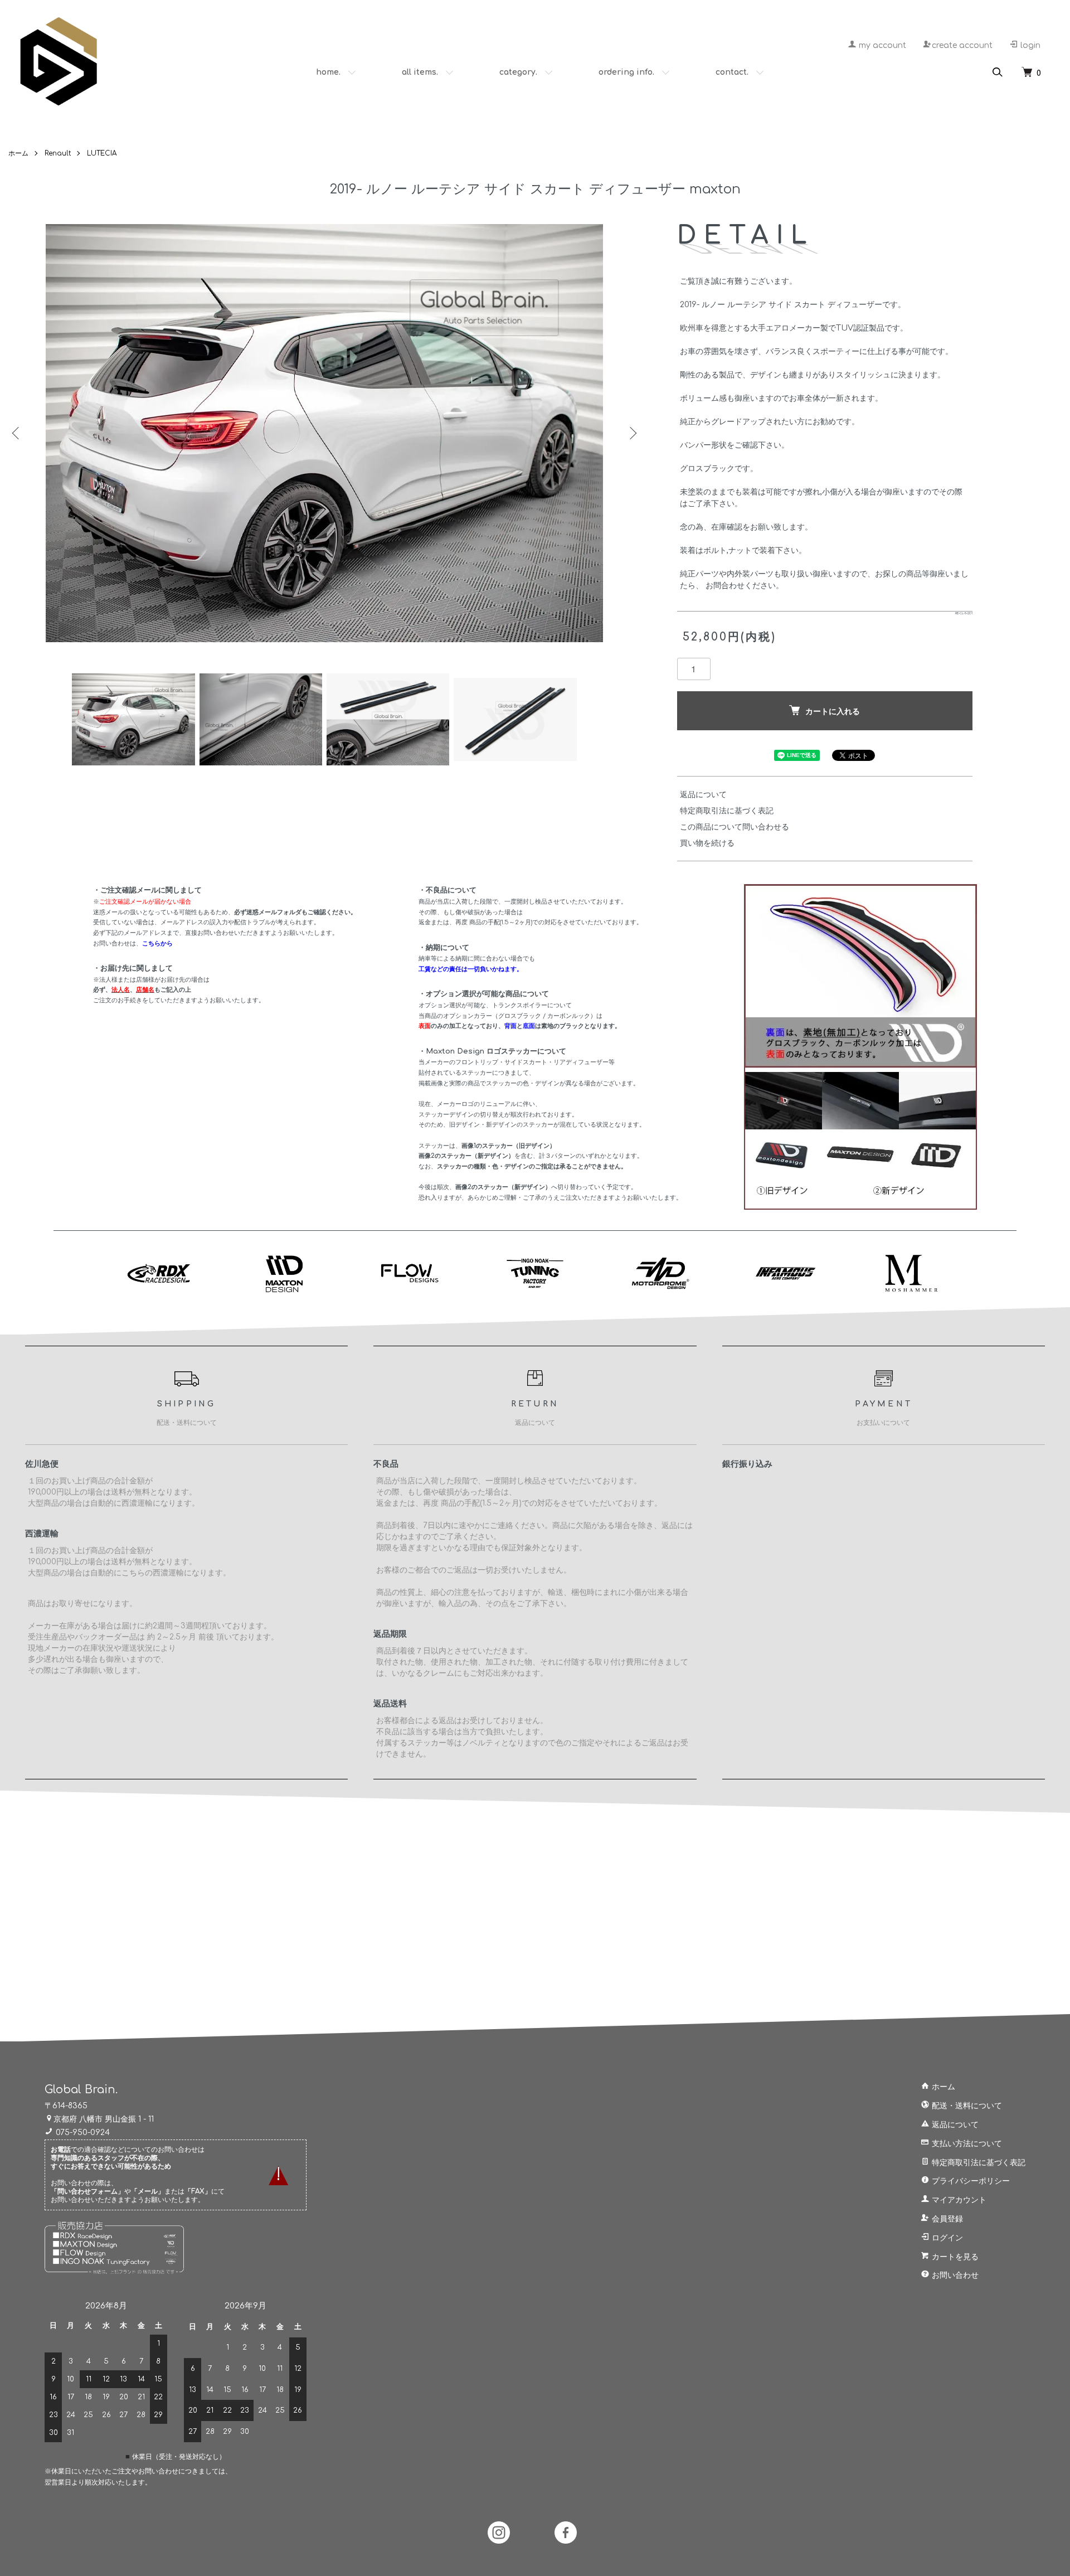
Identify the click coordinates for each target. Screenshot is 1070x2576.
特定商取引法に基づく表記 (727, 811)
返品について (703, 795)
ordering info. (626, 72)
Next (632, 433)
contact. (732, 72)
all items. (420, 72)
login (1029, 45)
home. (328, 72)
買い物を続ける (707, 843)
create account (962, 45)
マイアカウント (958, 2200)
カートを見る (954, 2257)
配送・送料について (966, 2106)
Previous (17, 433)
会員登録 (946, 2219)
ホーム (18, 153)
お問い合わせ (954, 2275)
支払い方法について (966, 2144)
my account (881, 45)
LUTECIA (102, 153)
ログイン (946, 2238)
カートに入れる (833, 711)
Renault (58, 153)
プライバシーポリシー (970, 2181)
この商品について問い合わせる (735, 827)
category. (518, 72)
